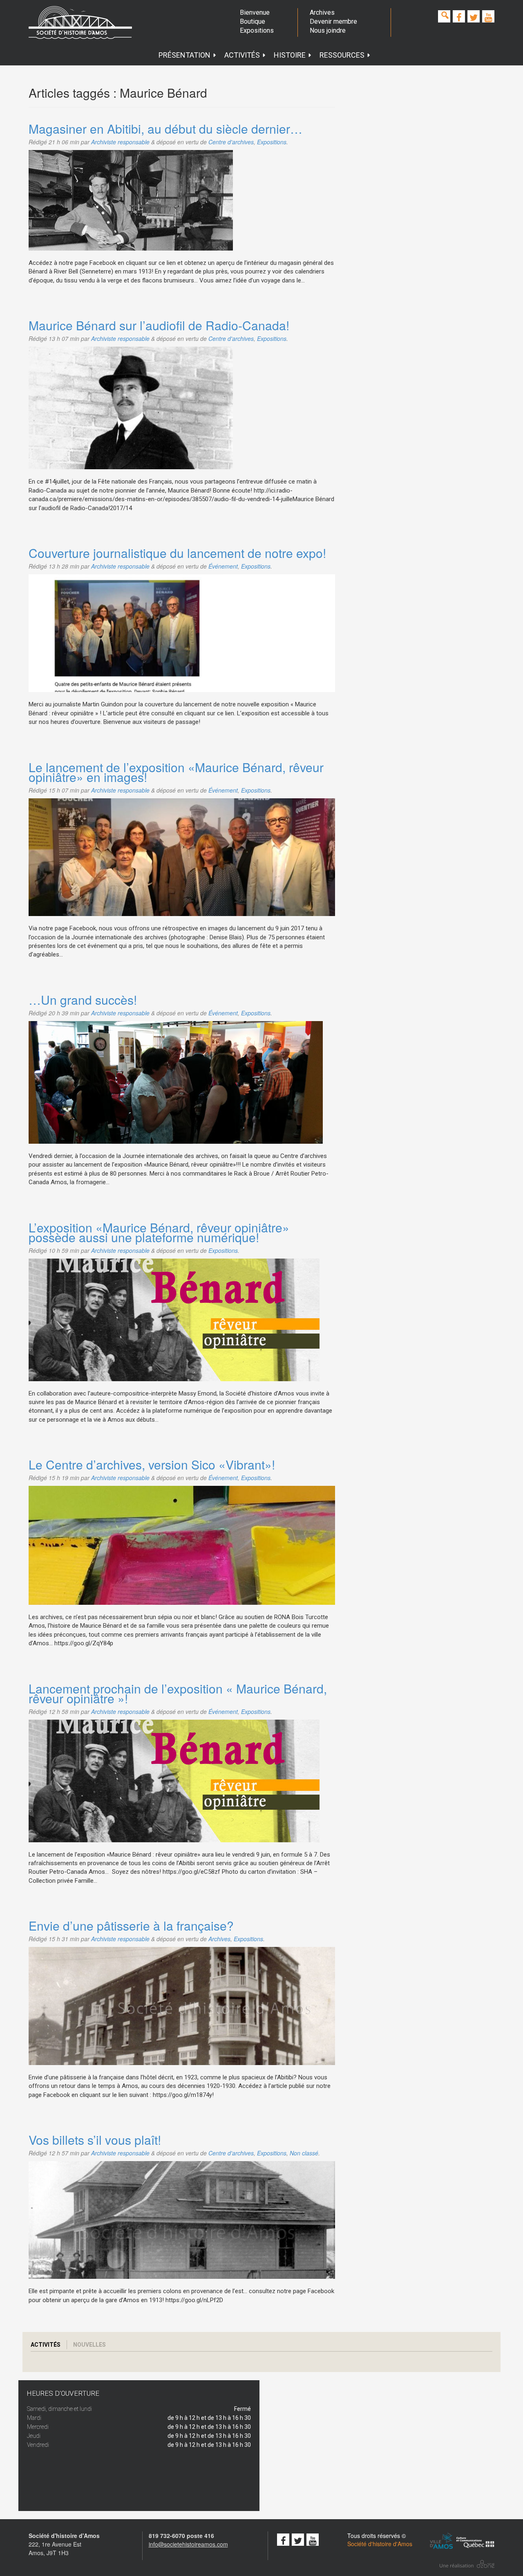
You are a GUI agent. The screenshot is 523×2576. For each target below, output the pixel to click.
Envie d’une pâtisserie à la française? (131, 1925)
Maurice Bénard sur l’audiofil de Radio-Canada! (159, 325)
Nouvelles (89, 2345)
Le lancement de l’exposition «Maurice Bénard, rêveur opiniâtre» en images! (176, 772)
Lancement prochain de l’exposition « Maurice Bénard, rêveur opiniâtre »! (178, 1693)
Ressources (342, 55)
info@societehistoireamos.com (188, 2544)
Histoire (290, 55)
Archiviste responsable (120, 142)
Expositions (257, 30)
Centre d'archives (231, 142)
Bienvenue (255, 12)
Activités (242, 55)
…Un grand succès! (83, 1000)
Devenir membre (333, 21)
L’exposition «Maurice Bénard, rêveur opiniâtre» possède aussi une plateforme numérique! (159, 1232)
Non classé (304, 2153)
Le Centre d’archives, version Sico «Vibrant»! (152, 1464)
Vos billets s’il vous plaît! (95, 2140)
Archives (322, 12)
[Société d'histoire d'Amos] (80, 22)
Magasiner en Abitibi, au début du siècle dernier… (165, 129)
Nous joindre (328, 30)
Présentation (184, 55)
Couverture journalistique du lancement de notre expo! (177, 553)
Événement (223, 566)
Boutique (253, 21)
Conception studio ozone (467, 2564)
